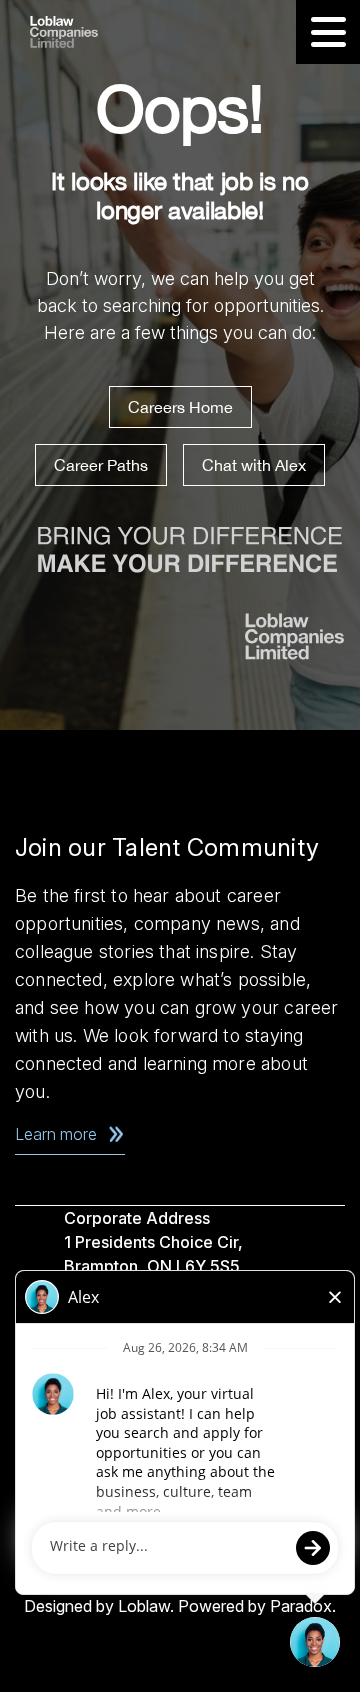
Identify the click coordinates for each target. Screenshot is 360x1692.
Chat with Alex (254, 465)
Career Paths (101, 465)
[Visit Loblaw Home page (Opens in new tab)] (86, 32)
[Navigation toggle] (328, 32)
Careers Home (180, 407)
